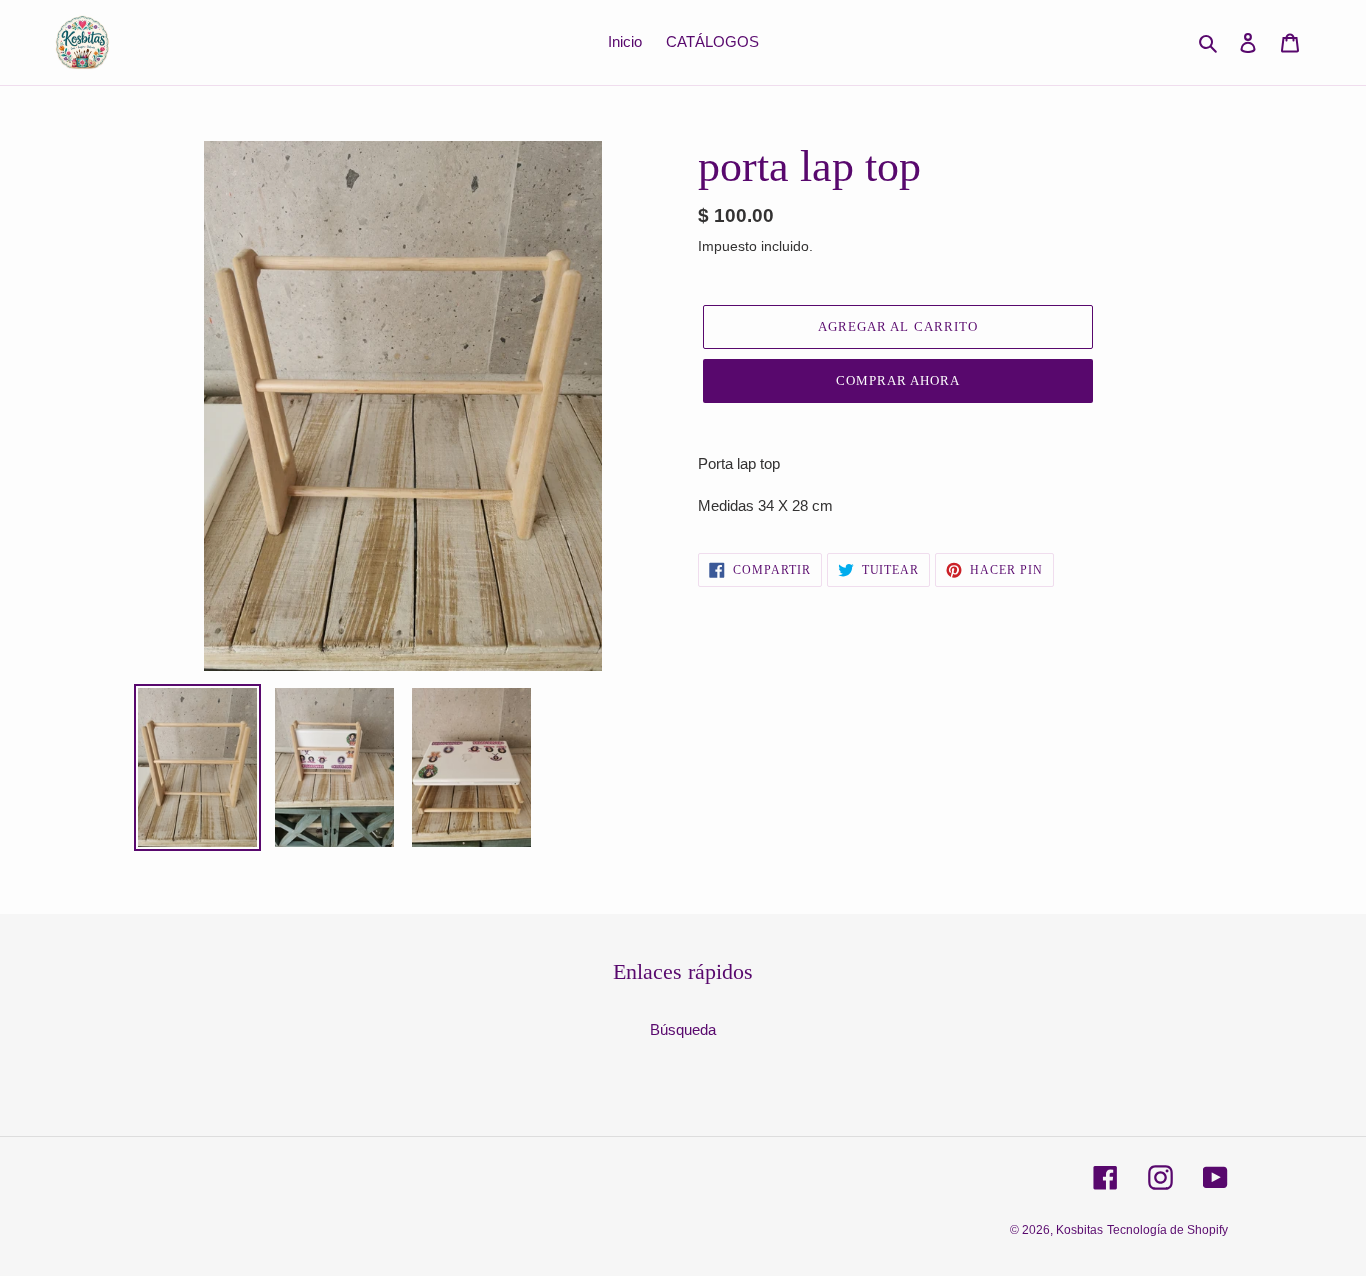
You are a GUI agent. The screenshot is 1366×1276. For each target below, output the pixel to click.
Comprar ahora (898, 380)
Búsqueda (683, 1029)
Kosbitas (1079, 1230)
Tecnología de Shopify (1167, 1230)
